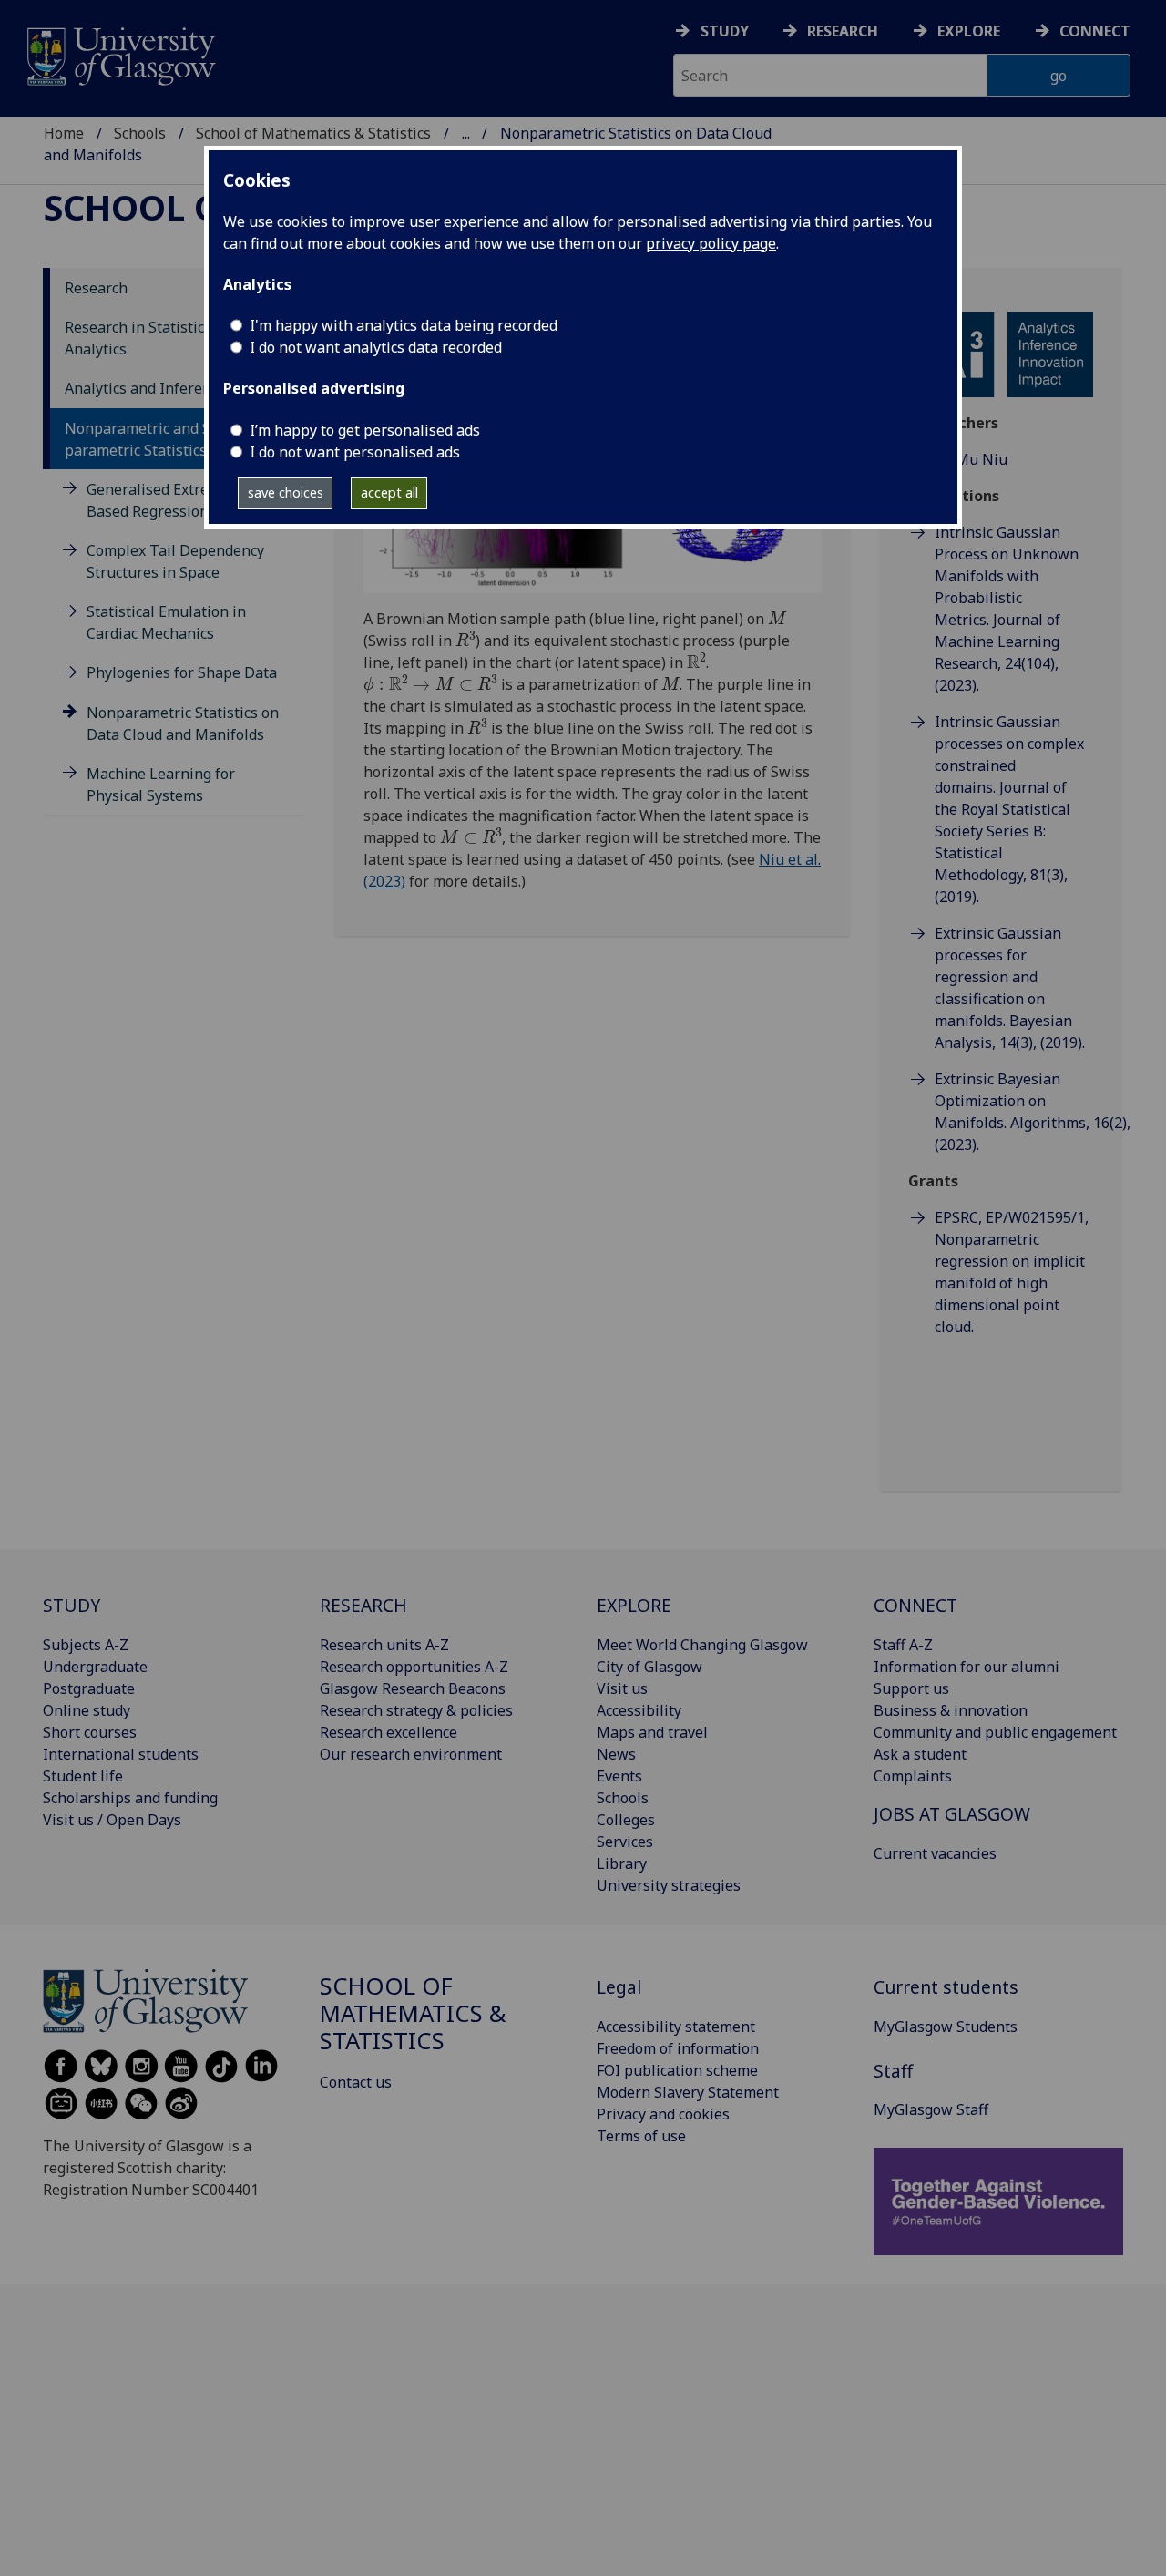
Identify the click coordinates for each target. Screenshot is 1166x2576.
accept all (389, 493)
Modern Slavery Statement (688, 2092)
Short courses (90, 1732)
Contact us (356, 2082)
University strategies (669, 1885)
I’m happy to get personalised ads (365, 430)
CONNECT (915, 1605)
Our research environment (411, 1754)
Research (843, 31)
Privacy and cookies (663, 2114)
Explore (969, 31)
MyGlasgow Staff (931, 2109)
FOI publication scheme (677, 2070)
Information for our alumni (967, 1667)
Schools (140, 133)
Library (622, 1863)
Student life (83, 1776)
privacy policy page (711, 243)
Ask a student (920, 1754)
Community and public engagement (995, 1732)
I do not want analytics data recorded (376, 347)
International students (121, 1754)
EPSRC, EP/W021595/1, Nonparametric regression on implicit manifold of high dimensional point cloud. (1012, 1272)
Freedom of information (678, 2048)
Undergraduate (95, 1667)
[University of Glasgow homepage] (120, 54)
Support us (911, 1688)
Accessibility (639, 1710)
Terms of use (641, 2136)
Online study (87, 1710)
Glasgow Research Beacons (413, 1688)
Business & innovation (951, 1710)
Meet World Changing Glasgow (702, 1645)
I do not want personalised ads (355, 452)
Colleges (626, 1820)
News (616, 1754)
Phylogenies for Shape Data (182, 672)
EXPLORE (634, 1605)
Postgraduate (89, 1688)
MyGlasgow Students (946, 2027)
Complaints (913, 1776)
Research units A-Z (384, 1645)
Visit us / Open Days (112, 1820)
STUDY (72, 1605)
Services (625, 1842)
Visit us (622, 1688)
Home (64, 133)
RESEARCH (363, 1605)
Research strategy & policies (416, 1710)
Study (725, 31)
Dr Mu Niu (971, 459)
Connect (1095, 31)
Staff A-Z (903, 1645)
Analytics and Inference (145, 388)
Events (619, 1776)
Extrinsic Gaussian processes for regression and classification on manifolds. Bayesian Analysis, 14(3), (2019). (1010, 988)
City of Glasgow (649, 1667)
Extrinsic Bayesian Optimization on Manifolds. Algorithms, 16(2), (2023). (1014, 1112)
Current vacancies (935, 1853)
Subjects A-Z (86, 1645)
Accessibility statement (676, 2027)
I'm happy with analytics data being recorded (404, 325)
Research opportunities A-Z (414, 1667)
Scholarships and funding (130, 1798)
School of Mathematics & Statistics (313, 133)
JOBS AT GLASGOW (952, 1814)
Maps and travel (652, 1732)
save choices (286, 493)
